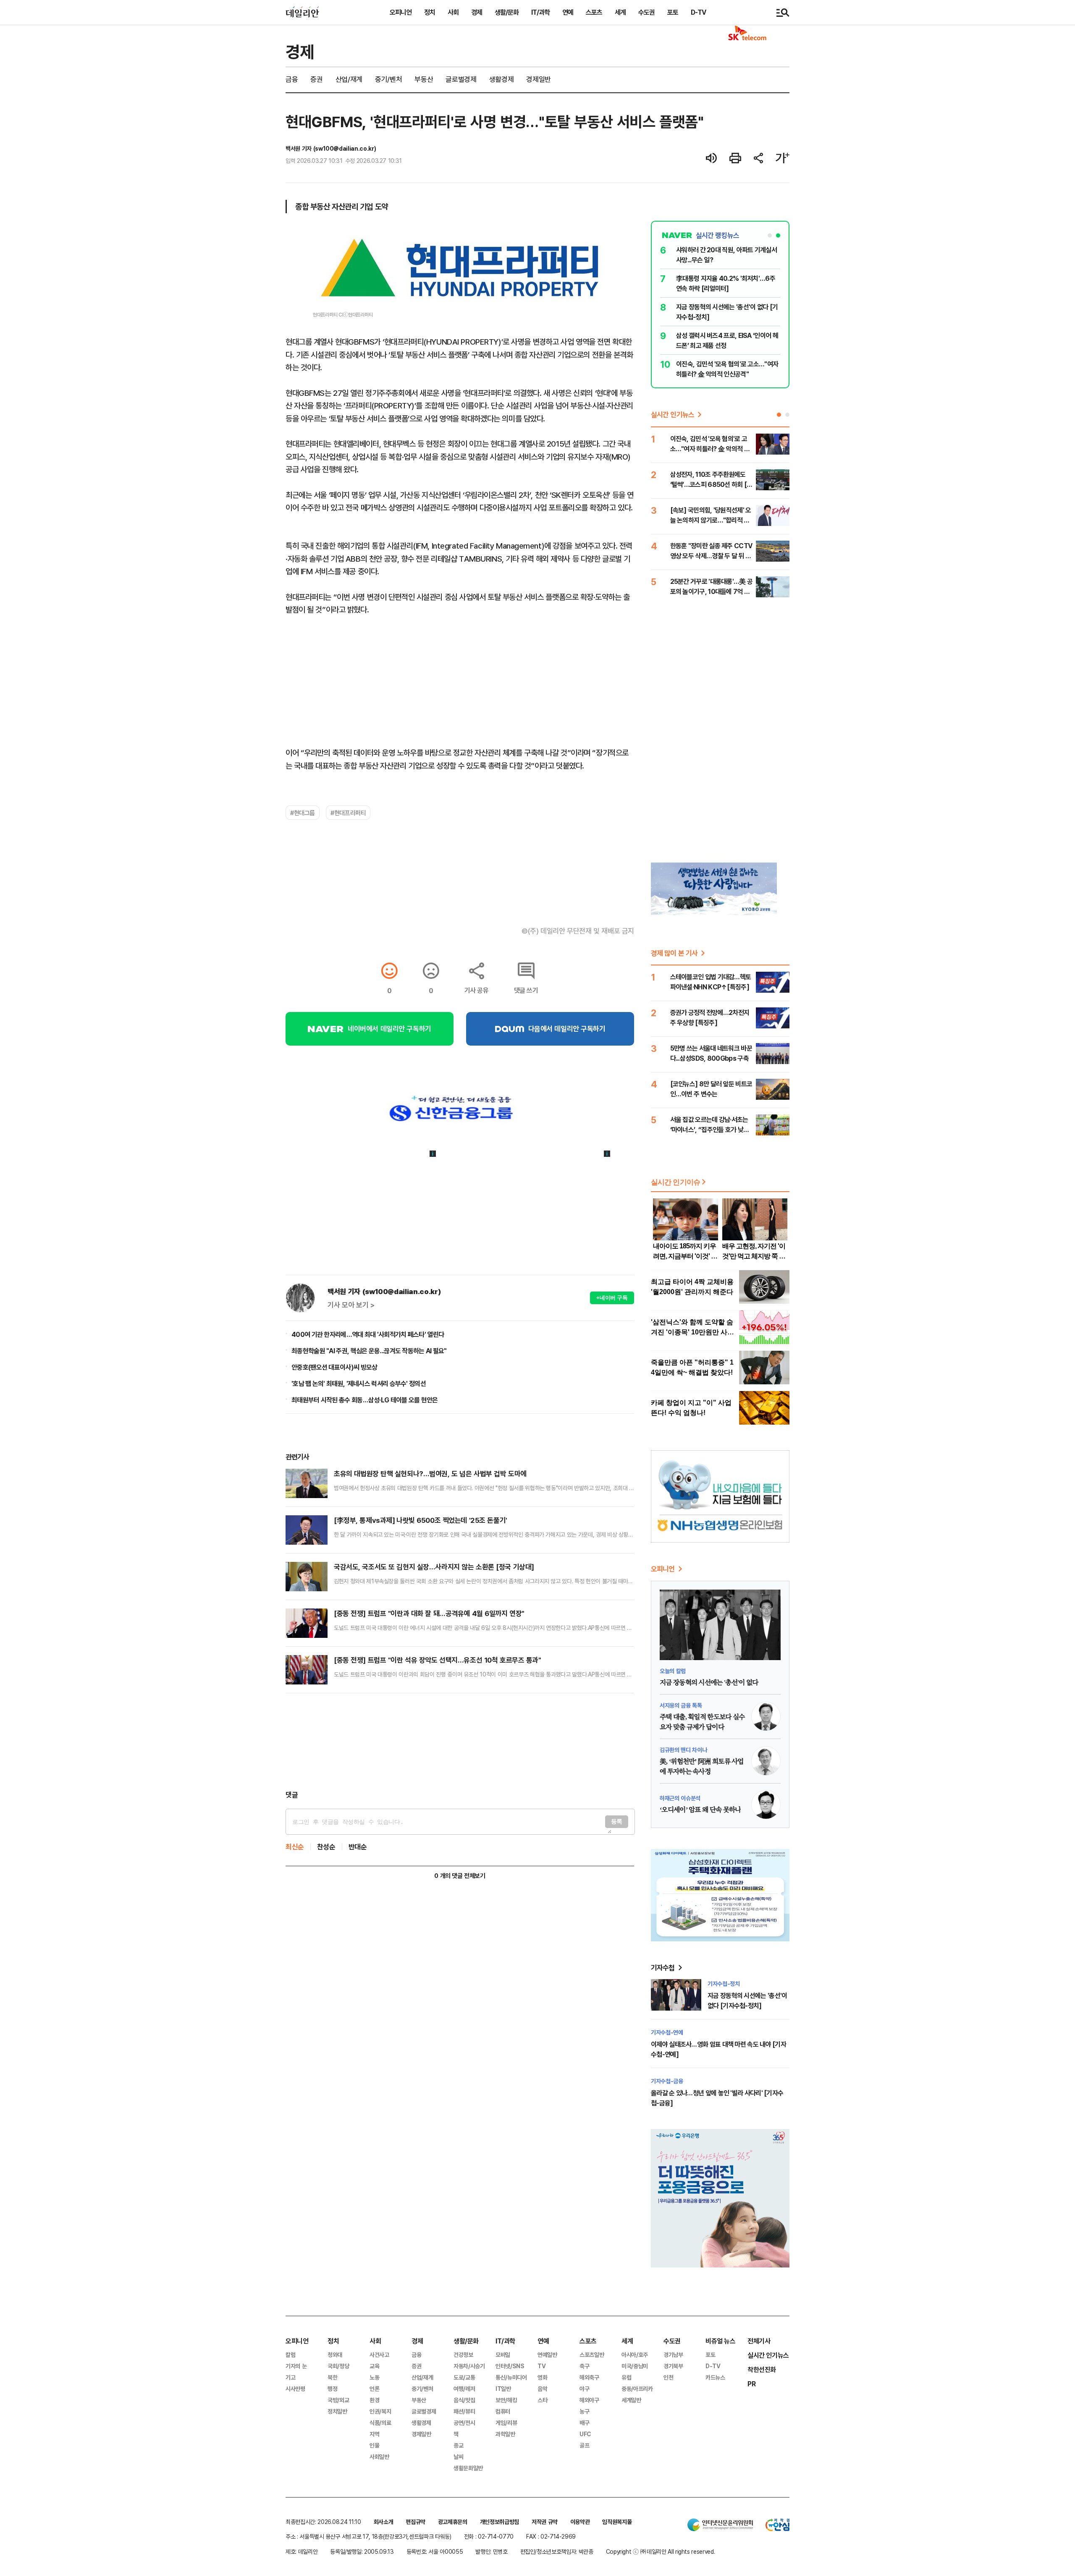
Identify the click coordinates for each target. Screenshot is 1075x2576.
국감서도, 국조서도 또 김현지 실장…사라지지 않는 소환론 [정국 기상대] (434, 1567)
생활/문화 (507, 12)
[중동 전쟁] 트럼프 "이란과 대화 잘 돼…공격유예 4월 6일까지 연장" (429, 1613)
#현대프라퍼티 (348, 813)
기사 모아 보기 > (351, 1305)
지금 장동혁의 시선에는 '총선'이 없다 (709, 1683)
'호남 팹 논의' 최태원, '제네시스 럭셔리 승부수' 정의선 (359, 1383)
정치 (430, 12)
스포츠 (594, 12)
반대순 (358, 1847)
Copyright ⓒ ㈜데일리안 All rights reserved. (661, 2551)
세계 (620, 12)
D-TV (698, 12)
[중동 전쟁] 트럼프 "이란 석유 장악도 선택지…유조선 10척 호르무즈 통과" (438, 1660)
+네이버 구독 (612, 1298)
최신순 (295, 1847)
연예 (568, 12)
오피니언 (401, 12)
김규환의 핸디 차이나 (683, 1750)
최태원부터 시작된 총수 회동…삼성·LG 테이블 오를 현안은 (365, 1400)
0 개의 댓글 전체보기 (460, 1876)
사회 (453, 12)
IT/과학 (540, 12)
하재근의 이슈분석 (680, 1798)
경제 (477, 12)
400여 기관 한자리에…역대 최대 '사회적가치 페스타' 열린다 (368, 1334)
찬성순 (326, 1847)
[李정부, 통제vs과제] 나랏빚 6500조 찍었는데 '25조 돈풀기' (421, 1520)
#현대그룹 (303, 813)
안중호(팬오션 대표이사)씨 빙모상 (334, 1367)
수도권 (646, 12)
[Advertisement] (460, 1742)
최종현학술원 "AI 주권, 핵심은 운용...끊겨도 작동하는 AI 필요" (369, 1351)
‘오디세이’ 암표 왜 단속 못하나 (700, 1810)
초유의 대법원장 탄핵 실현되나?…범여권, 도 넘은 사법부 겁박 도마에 (430, 1474)
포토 (673, 12)
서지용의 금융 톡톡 (681, 1705)
